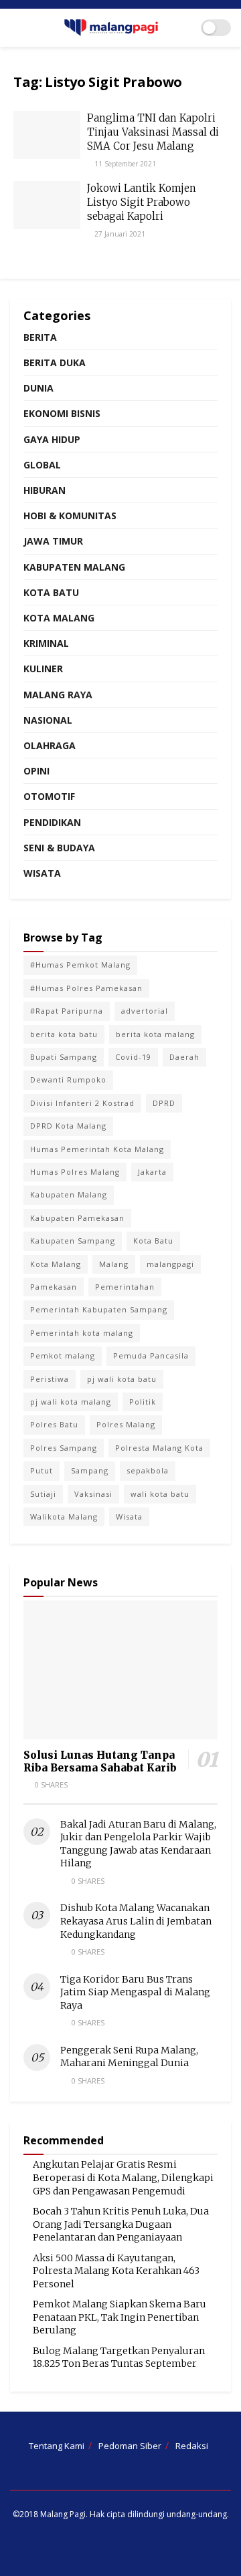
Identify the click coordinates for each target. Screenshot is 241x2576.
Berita (40, 337)
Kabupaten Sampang (73, 1241)
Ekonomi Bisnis (62, 413)
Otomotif (49, 796)
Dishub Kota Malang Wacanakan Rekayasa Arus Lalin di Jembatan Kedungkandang (136, 1921)
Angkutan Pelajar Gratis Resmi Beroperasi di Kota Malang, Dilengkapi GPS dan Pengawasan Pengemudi (123, 2177)
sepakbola (148, 1470)
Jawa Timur (53, 541)
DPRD (164, 1103)
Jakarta (152, 1172)
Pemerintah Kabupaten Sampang (99, 1309)
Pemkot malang (63, 1355)
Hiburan (45, 490)
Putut (42, 1470)
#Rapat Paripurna (67, 1011)
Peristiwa (50, 1379)
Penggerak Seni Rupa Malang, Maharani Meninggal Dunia (129, 2057)
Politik (143, 1402)
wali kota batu (160, 1494)
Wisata (42, 873)
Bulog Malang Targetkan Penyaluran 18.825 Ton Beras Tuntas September (119, 2357)
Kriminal (46, 643)
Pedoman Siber (130, 2446)
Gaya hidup (52, 439)
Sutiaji (43, 1494)
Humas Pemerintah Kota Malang (97, 1149)
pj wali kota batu (122, 1379)
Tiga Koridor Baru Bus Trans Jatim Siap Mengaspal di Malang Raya (135, 1992)
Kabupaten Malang (74, 567)
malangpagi (170, 1264)
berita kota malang (155, 1034)
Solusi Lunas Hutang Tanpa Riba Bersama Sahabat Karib (100, 1761)
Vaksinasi (93, 1494)
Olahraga (50, 745)
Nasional (48, 720)
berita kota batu (64, 1034)
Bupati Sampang (64, 1057)
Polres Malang (126, 1424)
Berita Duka (55, 363)
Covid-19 (133, 1057)
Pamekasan (54, 1287)
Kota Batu (51, 592)
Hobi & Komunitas (70, 516)
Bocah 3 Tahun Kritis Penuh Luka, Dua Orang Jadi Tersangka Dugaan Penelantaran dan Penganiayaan (121, 2224)
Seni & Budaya (59, 848)
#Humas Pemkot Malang (80, 965)
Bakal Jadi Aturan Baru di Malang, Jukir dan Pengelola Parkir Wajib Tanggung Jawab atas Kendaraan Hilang (138, 1844)
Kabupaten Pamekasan (77, 1218)
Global (42, 465)
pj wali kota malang (71, 1402)
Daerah (184, 1057)
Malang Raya (58, 695)
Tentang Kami (57, 2446)
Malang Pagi (63, 2514)
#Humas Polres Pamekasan (86, 988)
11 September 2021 (124, 164)
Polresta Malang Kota (159, 1448)
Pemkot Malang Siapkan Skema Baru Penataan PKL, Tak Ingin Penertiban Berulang (119, 2317)
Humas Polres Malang (75, 1172)
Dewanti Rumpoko (68, 1080)
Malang (114, 1264)
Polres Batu (54, 1424)
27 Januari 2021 (119, 234)
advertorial (145, 1011)
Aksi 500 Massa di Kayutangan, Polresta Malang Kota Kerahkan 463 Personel (116, 2271)
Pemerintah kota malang (82, 1333)
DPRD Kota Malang (68, 1126)
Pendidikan (52, 822)
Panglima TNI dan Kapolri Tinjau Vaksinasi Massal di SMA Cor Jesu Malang (153, 132)
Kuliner (43, 669)
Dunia (38, 388)
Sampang (90, 1470)
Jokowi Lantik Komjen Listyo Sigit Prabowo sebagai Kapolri (142, 202)
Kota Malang (59, 618)
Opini (36, 771)
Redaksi (192, 2446)
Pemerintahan (125, 1287)
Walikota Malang (64, 1517)
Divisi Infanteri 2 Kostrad (82, 1103)
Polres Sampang (64, 1448)
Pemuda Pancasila (151, 1355)
